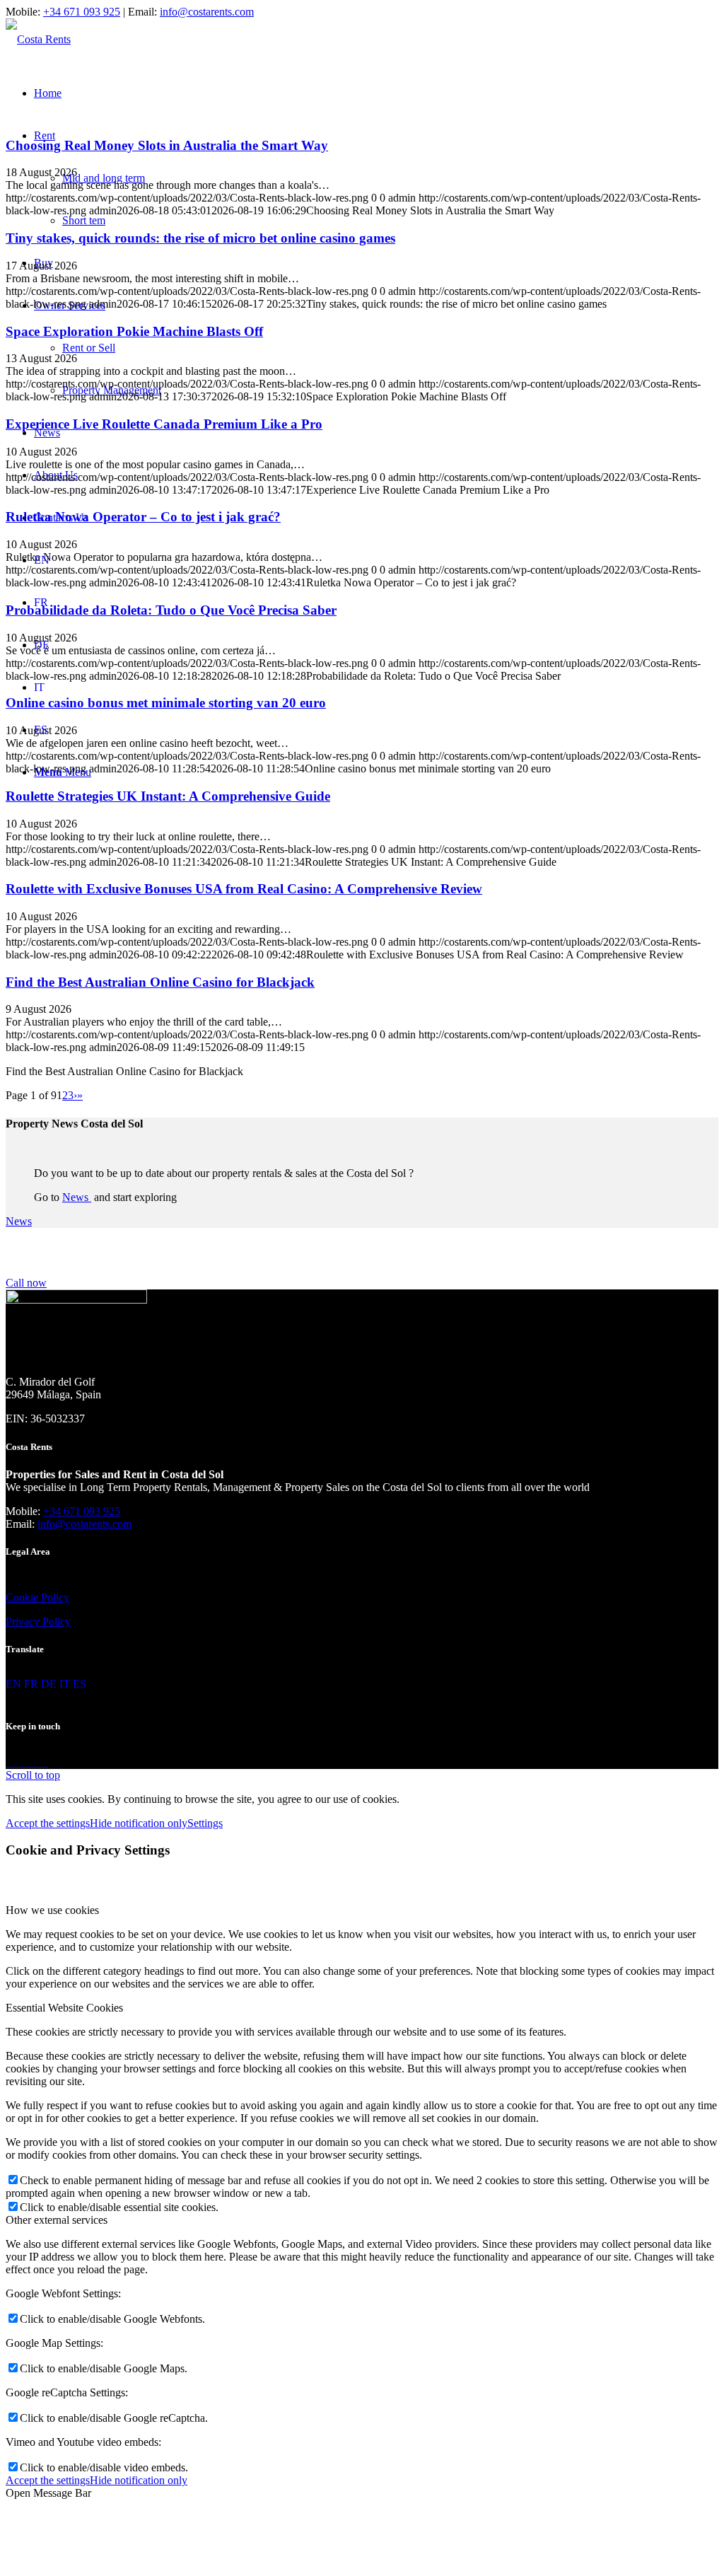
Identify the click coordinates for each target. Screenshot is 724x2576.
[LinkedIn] (34, 1762)
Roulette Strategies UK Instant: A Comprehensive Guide (168, 796)
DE (42, 645)
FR (41, 602)
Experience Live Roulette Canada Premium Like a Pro (164, 424)
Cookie (22, 1597)
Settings (205, 1823)
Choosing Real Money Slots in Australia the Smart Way (167, 145)
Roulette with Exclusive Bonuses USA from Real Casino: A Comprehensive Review (244, 889)
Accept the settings (48, 1823)
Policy (54, 1597)
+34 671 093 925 (82, 12)
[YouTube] (44, 1762)
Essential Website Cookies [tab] (64, 2008)
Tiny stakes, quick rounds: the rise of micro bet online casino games (200, 238)
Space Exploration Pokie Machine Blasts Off (134, 331)
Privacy (23, 1621)
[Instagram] (23, 1762)
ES (41, 730)
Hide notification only (139, 1823)
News (77, 1197)
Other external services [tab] (57, 2220)
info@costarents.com (207, 12)
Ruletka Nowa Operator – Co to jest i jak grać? (143, 517)
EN (42, 560)
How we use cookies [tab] (52, 1910)
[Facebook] (11, 1762)
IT (39, 687)
